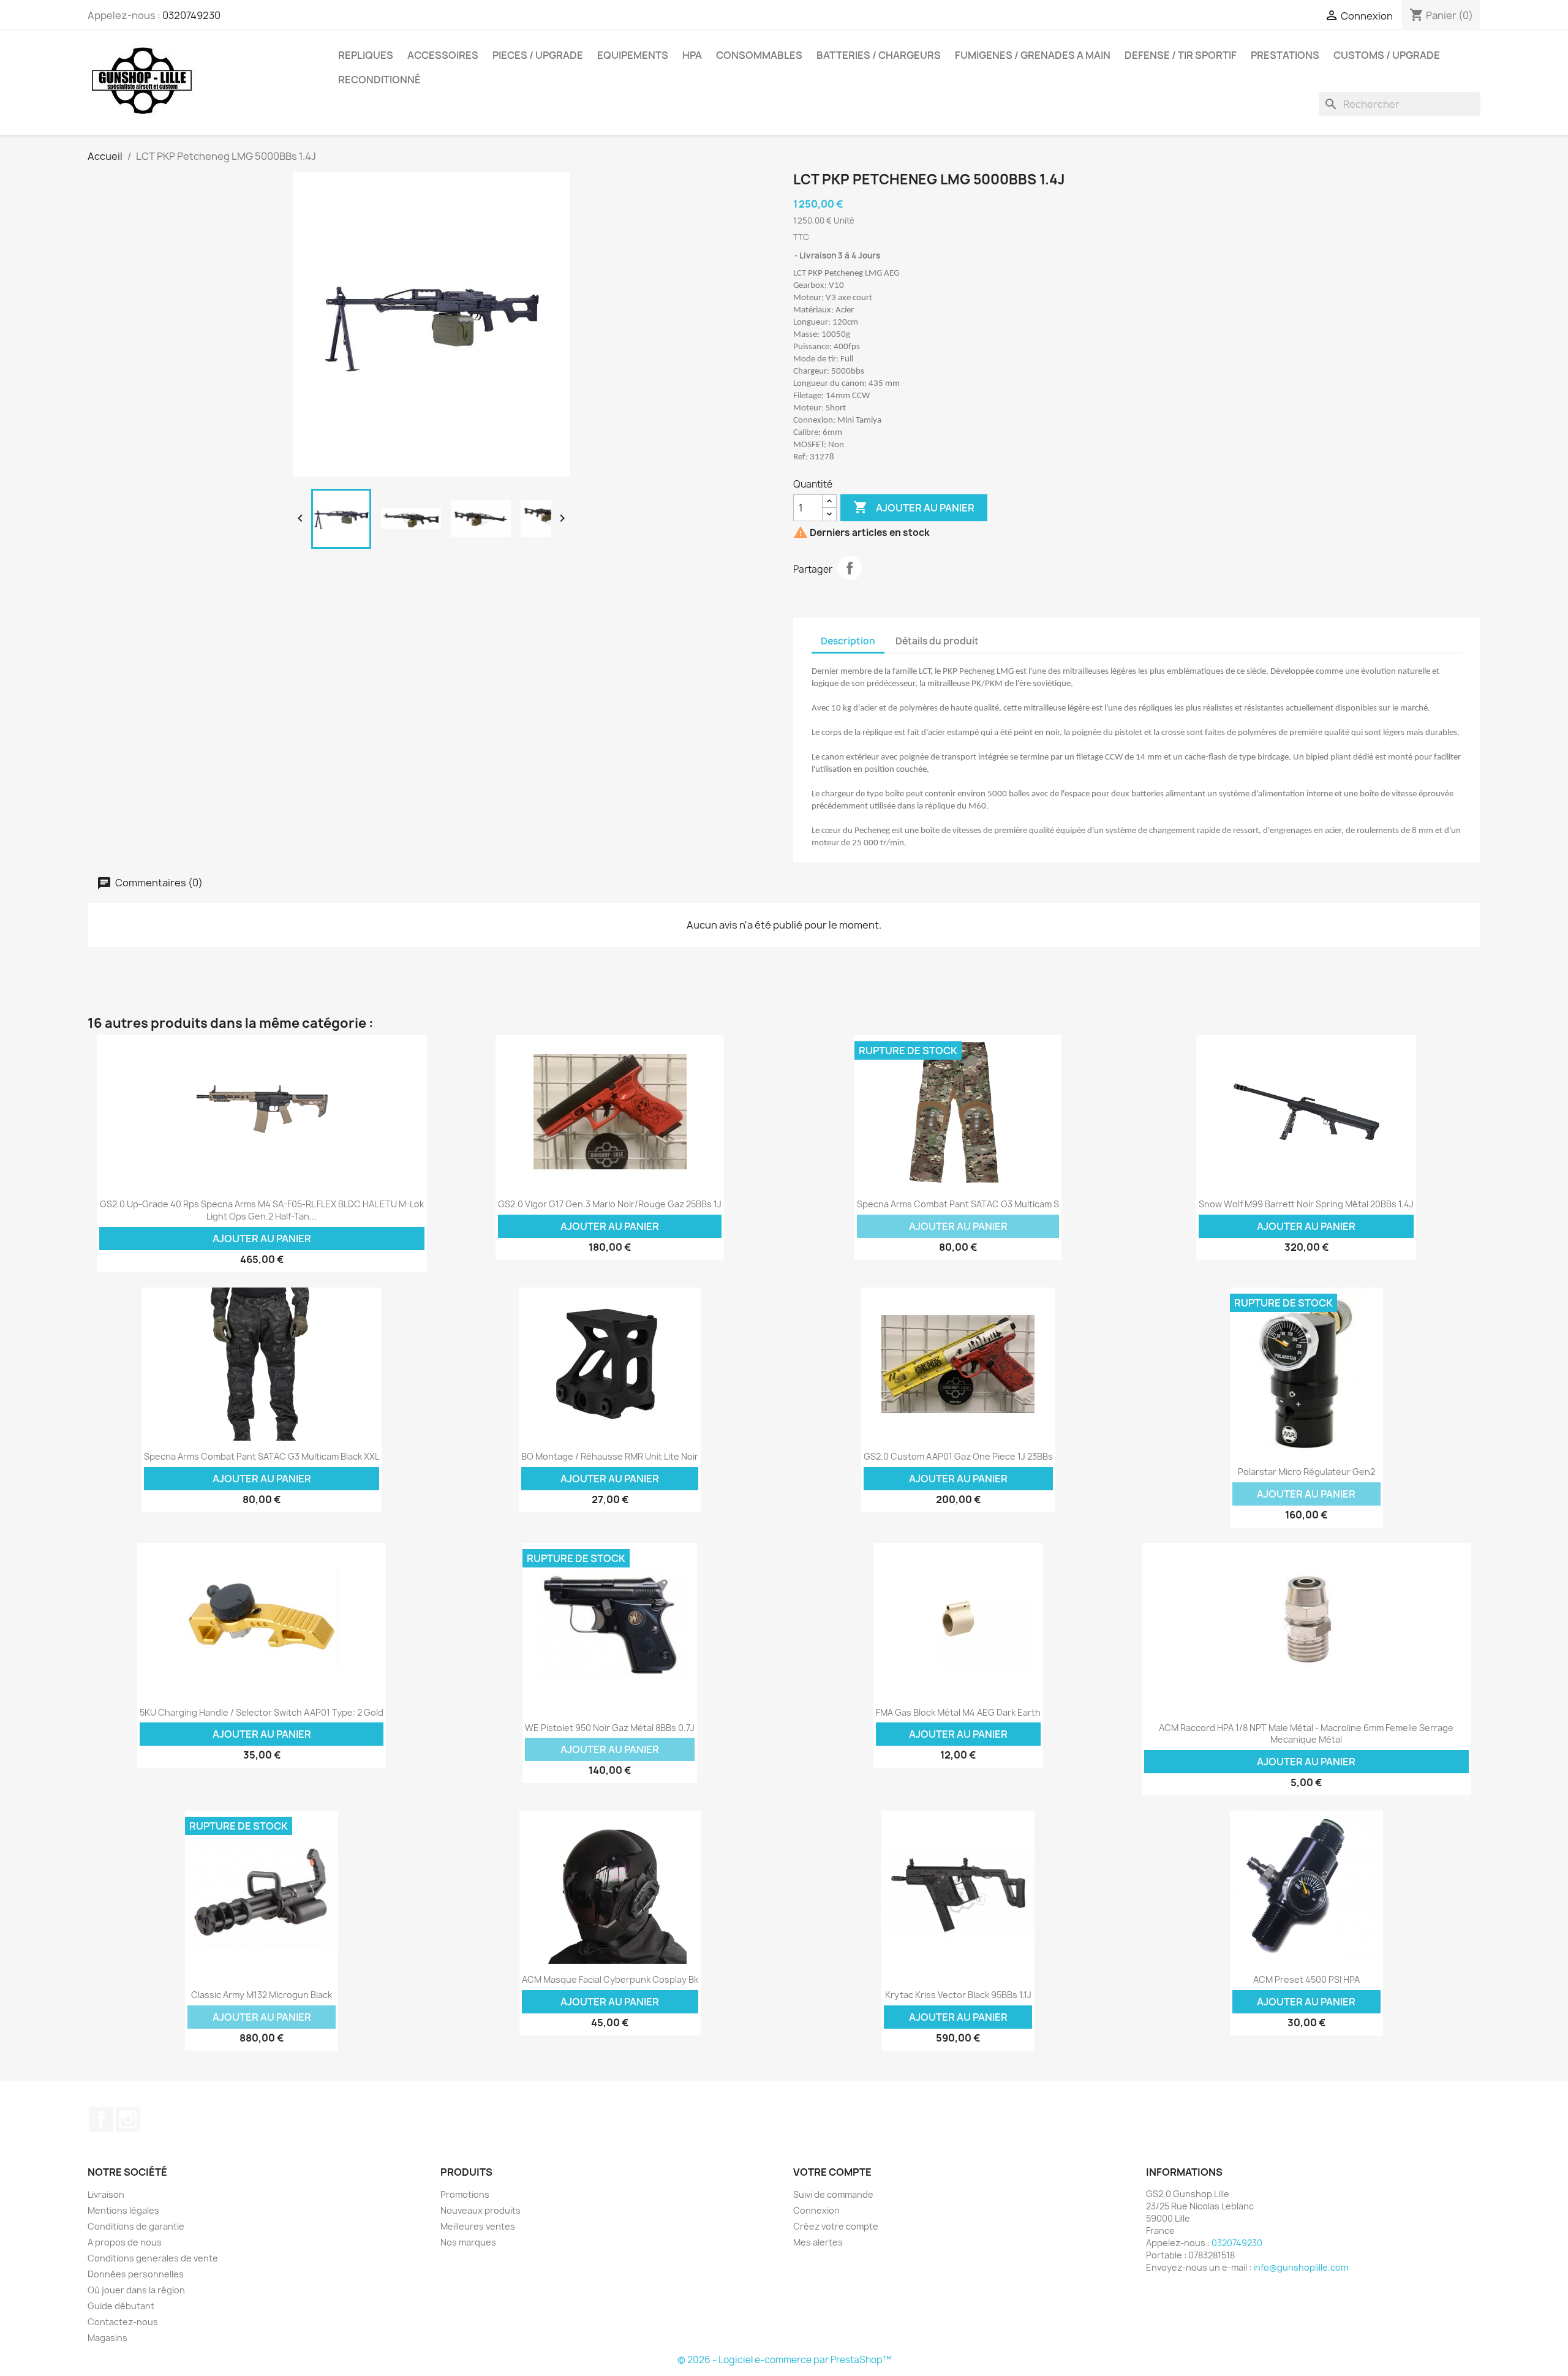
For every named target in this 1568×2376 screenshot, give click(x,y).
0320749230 (191, 15)
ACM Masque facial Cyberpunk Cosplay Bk (610, 1979)
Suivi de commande (833, 2194)
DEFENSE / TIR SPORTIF (1181, 55)
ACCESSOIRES (443, 55)
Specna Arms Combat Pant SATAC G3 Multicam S (958, 1204)
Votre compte (832, 2172)
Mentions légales (123, 2210)
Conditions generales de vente (153, 2258)
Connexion (816, 2210)
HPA (692, 55)
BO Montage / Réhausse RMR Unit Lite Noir (610, 1456)
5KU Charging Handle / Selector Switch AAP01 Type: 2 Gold (262, 1712)
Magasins (107, 2338)
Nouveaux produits (481, 2210)
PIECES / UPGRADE (538, 55)
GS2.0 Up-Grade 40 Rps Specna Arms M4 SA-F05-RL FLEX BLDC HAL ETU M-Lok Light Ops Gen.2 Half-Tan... (262, 1210)
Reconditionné (379, 80)
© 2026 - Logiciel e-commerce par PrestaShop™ (784, 2360)
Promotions (465, 2194)
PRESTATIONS (1285, 55)
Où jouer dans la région (136, 2290)
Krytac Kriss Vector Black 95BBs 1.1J (958, 1995)
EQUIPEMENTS (633, 55)
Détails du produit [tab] (937, 641)
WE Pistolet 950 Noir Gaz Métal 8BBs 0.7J (610, 1728)
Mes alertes (818, 2242)
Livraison (106, 2194)
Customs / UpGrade (1387, 55)
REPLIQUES (366, 55)
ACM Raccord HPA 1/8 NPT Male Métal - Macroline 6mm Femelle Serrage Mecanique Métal (1306, 1734)
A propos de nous (125, 2242)
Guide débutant (121, 2306)
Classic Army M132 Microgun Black (262, 1995)
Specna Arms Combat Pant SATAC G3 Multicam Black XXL (262, 1456)
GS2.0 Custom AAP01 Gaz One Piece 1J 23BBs (958, 1456)
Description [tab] (848, 641)
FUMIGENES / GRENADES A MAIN (1033, 55)
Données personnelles (136, 2274)
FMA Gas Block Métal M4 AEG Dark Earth (958, 1712)
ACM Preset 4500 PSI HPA (1306, 1979)
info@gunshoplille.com (1301, 2267)
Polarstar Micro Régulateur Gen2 (1306, 1472)
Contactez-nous (123, 2322)
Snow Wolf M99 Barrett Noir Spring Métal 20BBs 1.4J (1306, 1204)
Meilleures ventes (478, 2226)
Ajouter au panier (914, 507)
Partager (850, 568)
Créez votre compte (836, 2226)
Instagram (128, 2119)
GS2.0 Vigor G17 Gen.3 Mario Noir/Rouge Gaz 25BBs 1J (610, 1204)
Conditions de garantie (136, 2226)
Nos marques (468, 2242)
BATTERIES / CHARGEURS (879, 55)
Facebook (101, 2119)
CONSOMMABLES (759, 55)
